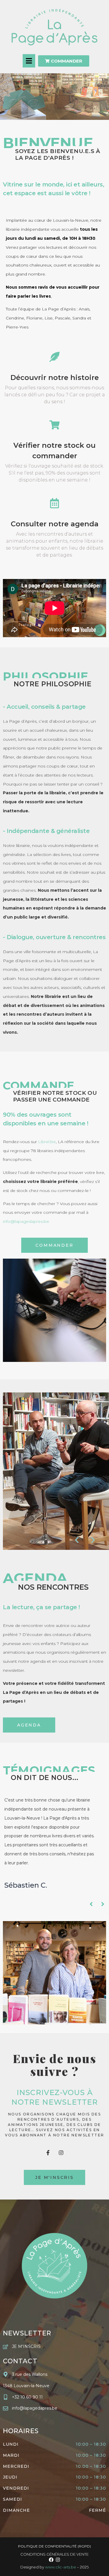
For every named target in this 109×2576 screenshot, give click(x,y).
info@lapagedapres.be (26, 1221)
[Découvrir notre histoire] (54, 357)
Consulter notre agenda (55, 524)
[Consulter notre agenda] (54, 503)
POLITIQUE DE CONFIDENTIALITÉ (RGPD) (54, 2546)
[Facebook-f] (48, 2153)
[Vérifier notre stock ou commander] (54, 425)
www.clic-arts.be (61, 2567)
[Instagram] (61, 2153)
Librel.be (47, 1142)
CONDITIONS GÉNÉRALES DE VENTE (54, 2554)
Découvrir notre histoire (55, 377)
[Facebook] (51, 2560)
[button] (29, 61)
